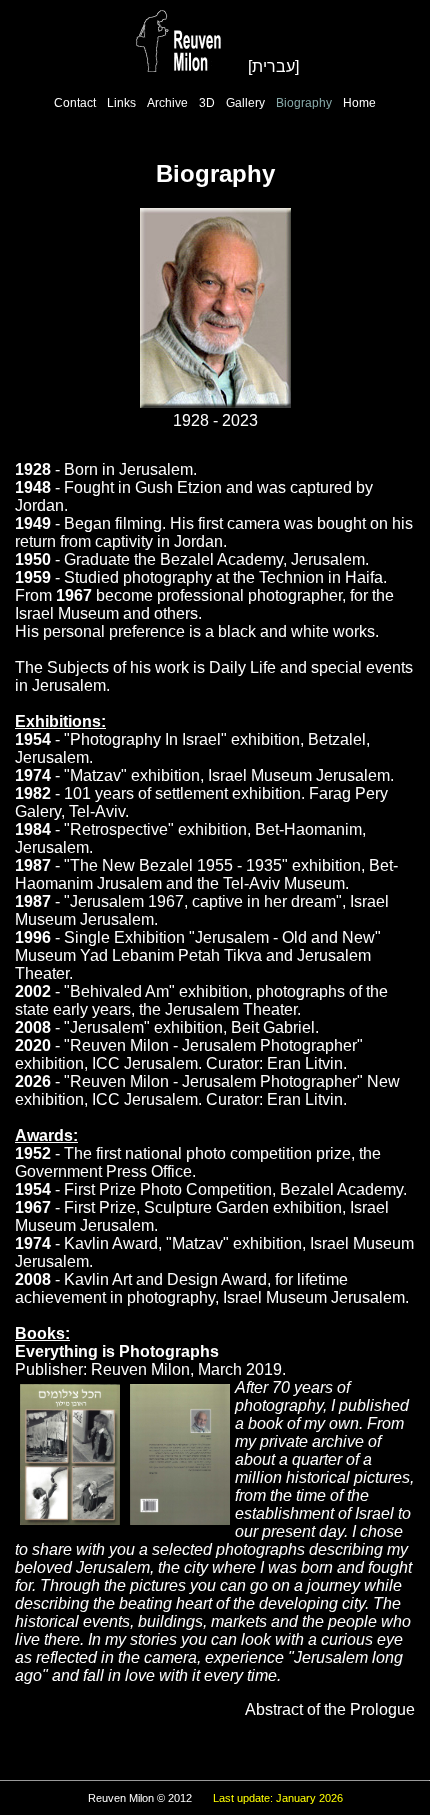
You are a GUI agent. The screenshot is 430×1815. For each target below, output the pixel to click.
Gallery (245, 103)
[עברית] (273, 66)
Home (359, 103)
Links (121, 103)
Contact (75, 103)
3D (207, 103)
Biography (304, 103)
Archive (167, 103)
